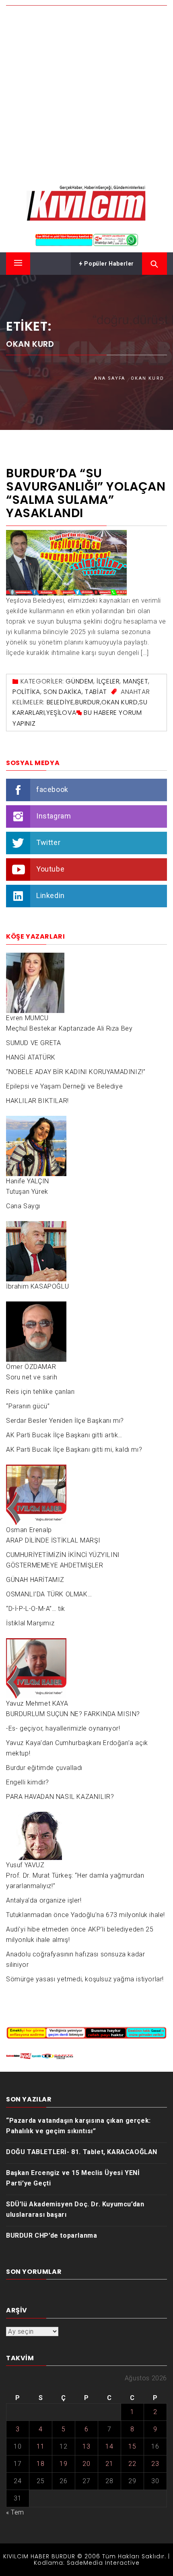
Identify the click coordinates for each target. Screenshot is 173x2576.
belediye (60, 702)
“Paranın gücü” (28, 1406)
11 (40, 2446)
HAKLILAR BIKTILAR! (37, 1101)
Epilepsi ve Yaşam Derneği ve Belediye (64, 1086)
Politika (26, 692)
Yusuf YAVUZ (25, 1865)
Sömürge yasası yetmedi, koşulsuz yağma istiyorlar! (85, 1979)
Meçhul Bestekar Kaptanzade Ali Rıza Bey (69, 1028)
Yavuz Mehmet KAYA (37, 1703)
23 (155, 2464)
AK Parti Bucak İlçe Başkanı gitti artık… (64, 1435)
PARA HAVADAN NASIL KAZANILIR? (60, 1797)
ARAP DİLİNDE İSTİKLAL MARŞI (53, 1540)
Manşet (136, 681)
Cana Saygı (23, 1206)
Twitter (48, 842)
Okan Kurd (119, 702)
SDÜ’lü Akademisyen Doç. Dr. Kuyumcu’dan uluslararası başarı (75, 2209)
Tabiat (96, 692)
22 (132, 2464)
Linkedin (50, 895)
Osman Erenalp (29, 1530)
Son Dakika (63, 692)
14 (109, 2446)
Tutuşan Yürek (27, 1192)
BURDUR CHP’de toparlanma (51, 2235)
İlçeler (108, 681)
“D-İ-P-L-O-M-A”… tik (36, 1609)
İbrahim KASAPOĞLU (37, 1286)
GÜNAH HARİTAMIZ (35, 1580)
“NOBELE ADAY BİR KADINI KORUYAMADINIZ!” (76, 1072)
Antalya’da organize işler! (44, 1900)
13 (86, 2446)
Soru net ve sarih (32, 1377)
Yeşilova (61, 713)
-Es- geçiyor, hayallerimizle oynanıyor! (63, 1728)
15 (132, 2446)
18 (40, 2464)
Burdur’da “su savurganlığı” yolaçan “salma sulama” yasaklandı (86, 493)
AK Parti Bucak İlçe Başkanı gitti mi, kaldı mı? (74, 1450)
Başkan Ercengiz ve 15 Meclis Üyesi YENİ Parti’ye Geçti (73, 2178)
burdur (88, 702)
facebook (52, 789)
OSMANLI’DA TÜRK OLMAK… (49, 1594)
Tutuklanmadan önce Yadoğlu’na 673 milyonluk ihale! (85, 1915)
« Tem (15, 2512)
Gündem (79, 681)
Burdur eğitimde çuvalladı (44, 1768)
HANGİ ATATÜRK (31, 1057)
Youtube (50, 869)
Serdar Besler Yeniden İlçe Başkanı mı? (65, 1421)
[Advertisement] (86, 89)
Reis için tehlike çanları (40, 1392)
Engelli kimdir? (28, 1782)
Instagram (54, 816)
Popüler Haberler (108, 264)
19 (63, 2464)
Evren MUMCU (27, 1018)
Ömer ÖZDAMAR (31, 1367)
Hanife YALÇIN (28, 1181)
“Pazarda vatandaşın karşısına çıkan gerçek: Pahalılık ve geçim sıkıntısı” (78, 2126)
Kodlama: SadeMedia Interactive (87, 2563)
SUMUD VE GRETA (33, 1043)
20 (86, 2464)
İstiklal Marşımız (30, 1623)
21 (109, 2464)
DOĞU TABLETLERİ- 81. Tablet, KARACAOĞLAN (82, 2152)
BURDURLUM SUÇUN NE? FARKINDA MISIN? (73, 1714)
